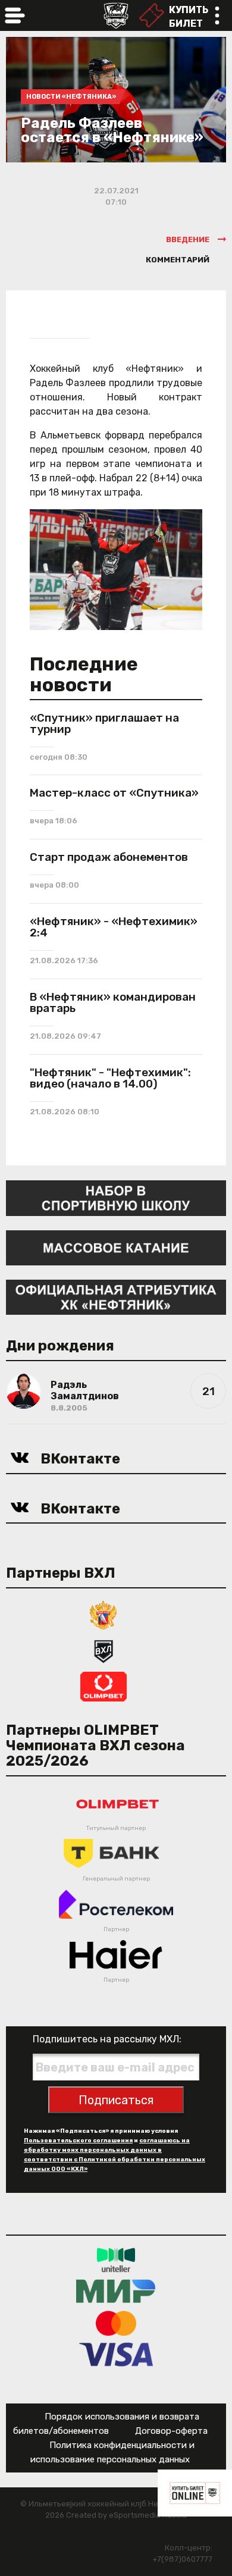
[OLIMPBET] (104, 1686)
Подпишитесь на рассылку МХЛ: (107, 2039)
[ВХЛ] (104, 1650)
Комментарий (178, 260)
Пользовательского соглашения (78, 2141)
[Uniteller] (116, 2259)
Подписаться (116, 2100)
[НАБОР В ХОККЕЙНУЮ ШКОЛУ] (116, 1197)
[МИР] (116, 2291)
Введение (188, 239)
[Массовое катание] (116, 1247)
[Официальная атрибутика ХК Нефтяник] (116, 1297)
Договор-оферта (171, 2431)
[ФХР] (104, 1614)
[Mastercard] (116, 2322)
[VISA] (116, 2354)
